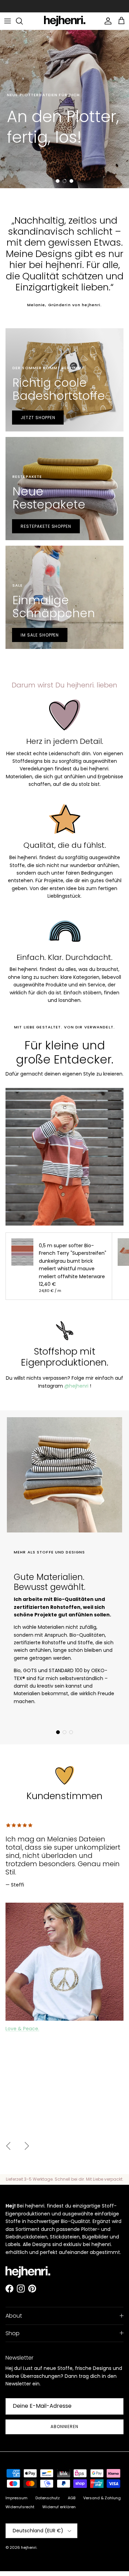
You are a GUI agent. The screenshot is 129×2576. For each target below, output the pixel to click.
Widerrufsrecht (20, 2507)
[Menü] (8, 21)
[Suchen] (23, 21)
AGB (72, 2498)
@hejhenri (76, 1386)
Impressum (17, 2498)
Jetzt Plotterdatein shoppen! (51, 164)
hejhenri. (29, 2547)
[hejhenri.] (65, 21)
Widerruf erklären (59, 2507)
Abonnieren (65, 2427)
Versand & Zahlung (102, 2498)
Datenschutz (48, 2498)
